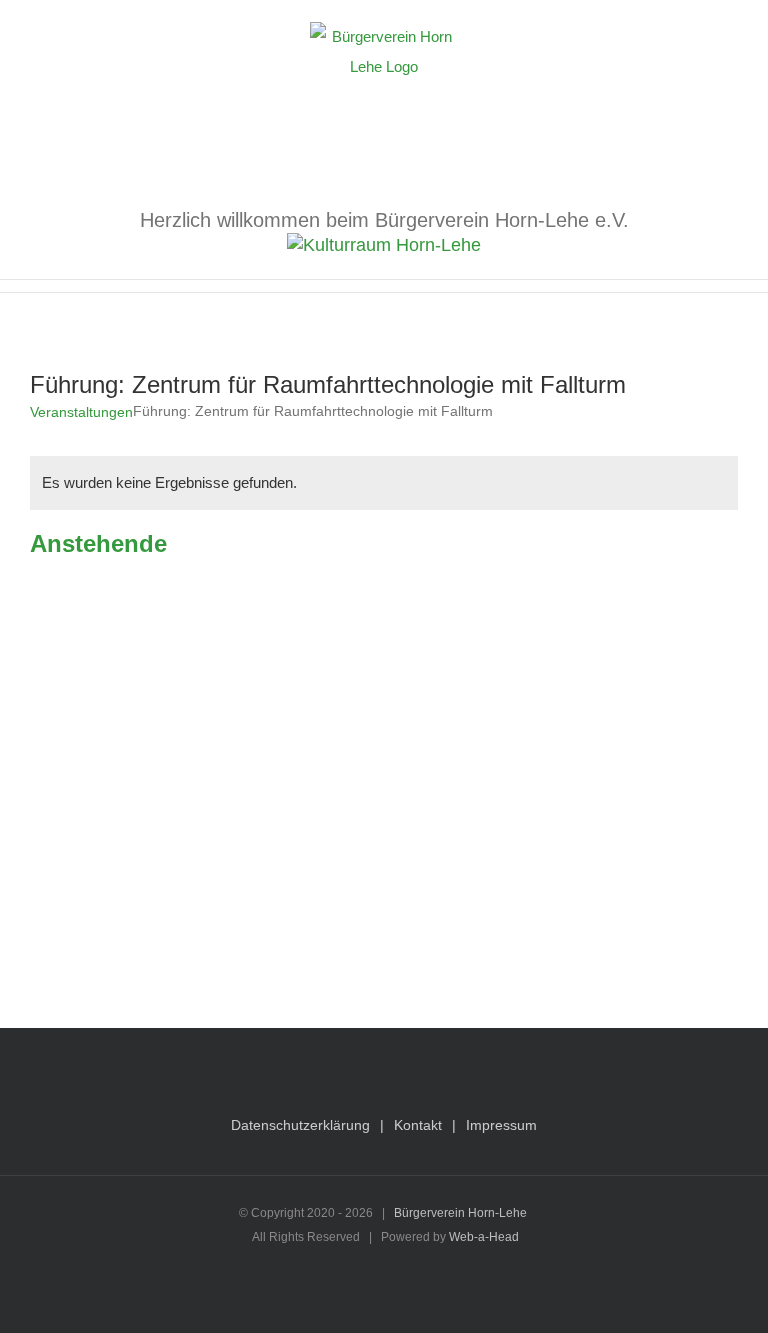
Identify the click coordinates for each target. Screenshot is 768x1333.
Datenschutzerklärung (300, 1125)
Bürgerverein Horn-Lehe (460, 1213)
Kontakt (418, 1125)
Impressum (501, 1125)
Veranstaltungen (81, 412)
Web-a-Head (484, 1237)
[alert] (384, 483)
